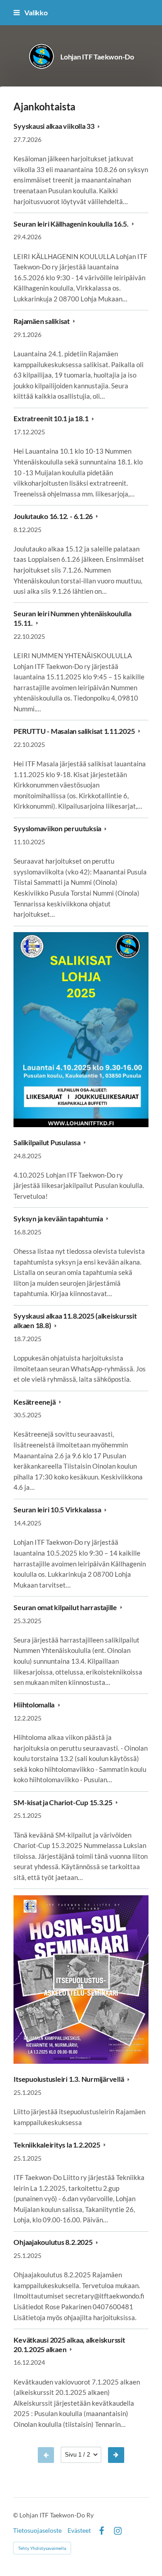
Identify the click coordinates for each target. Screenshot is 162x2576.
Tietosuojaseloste (37, 2530)
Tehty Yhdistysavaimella (42, 2548)
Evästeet (79, 2530)
